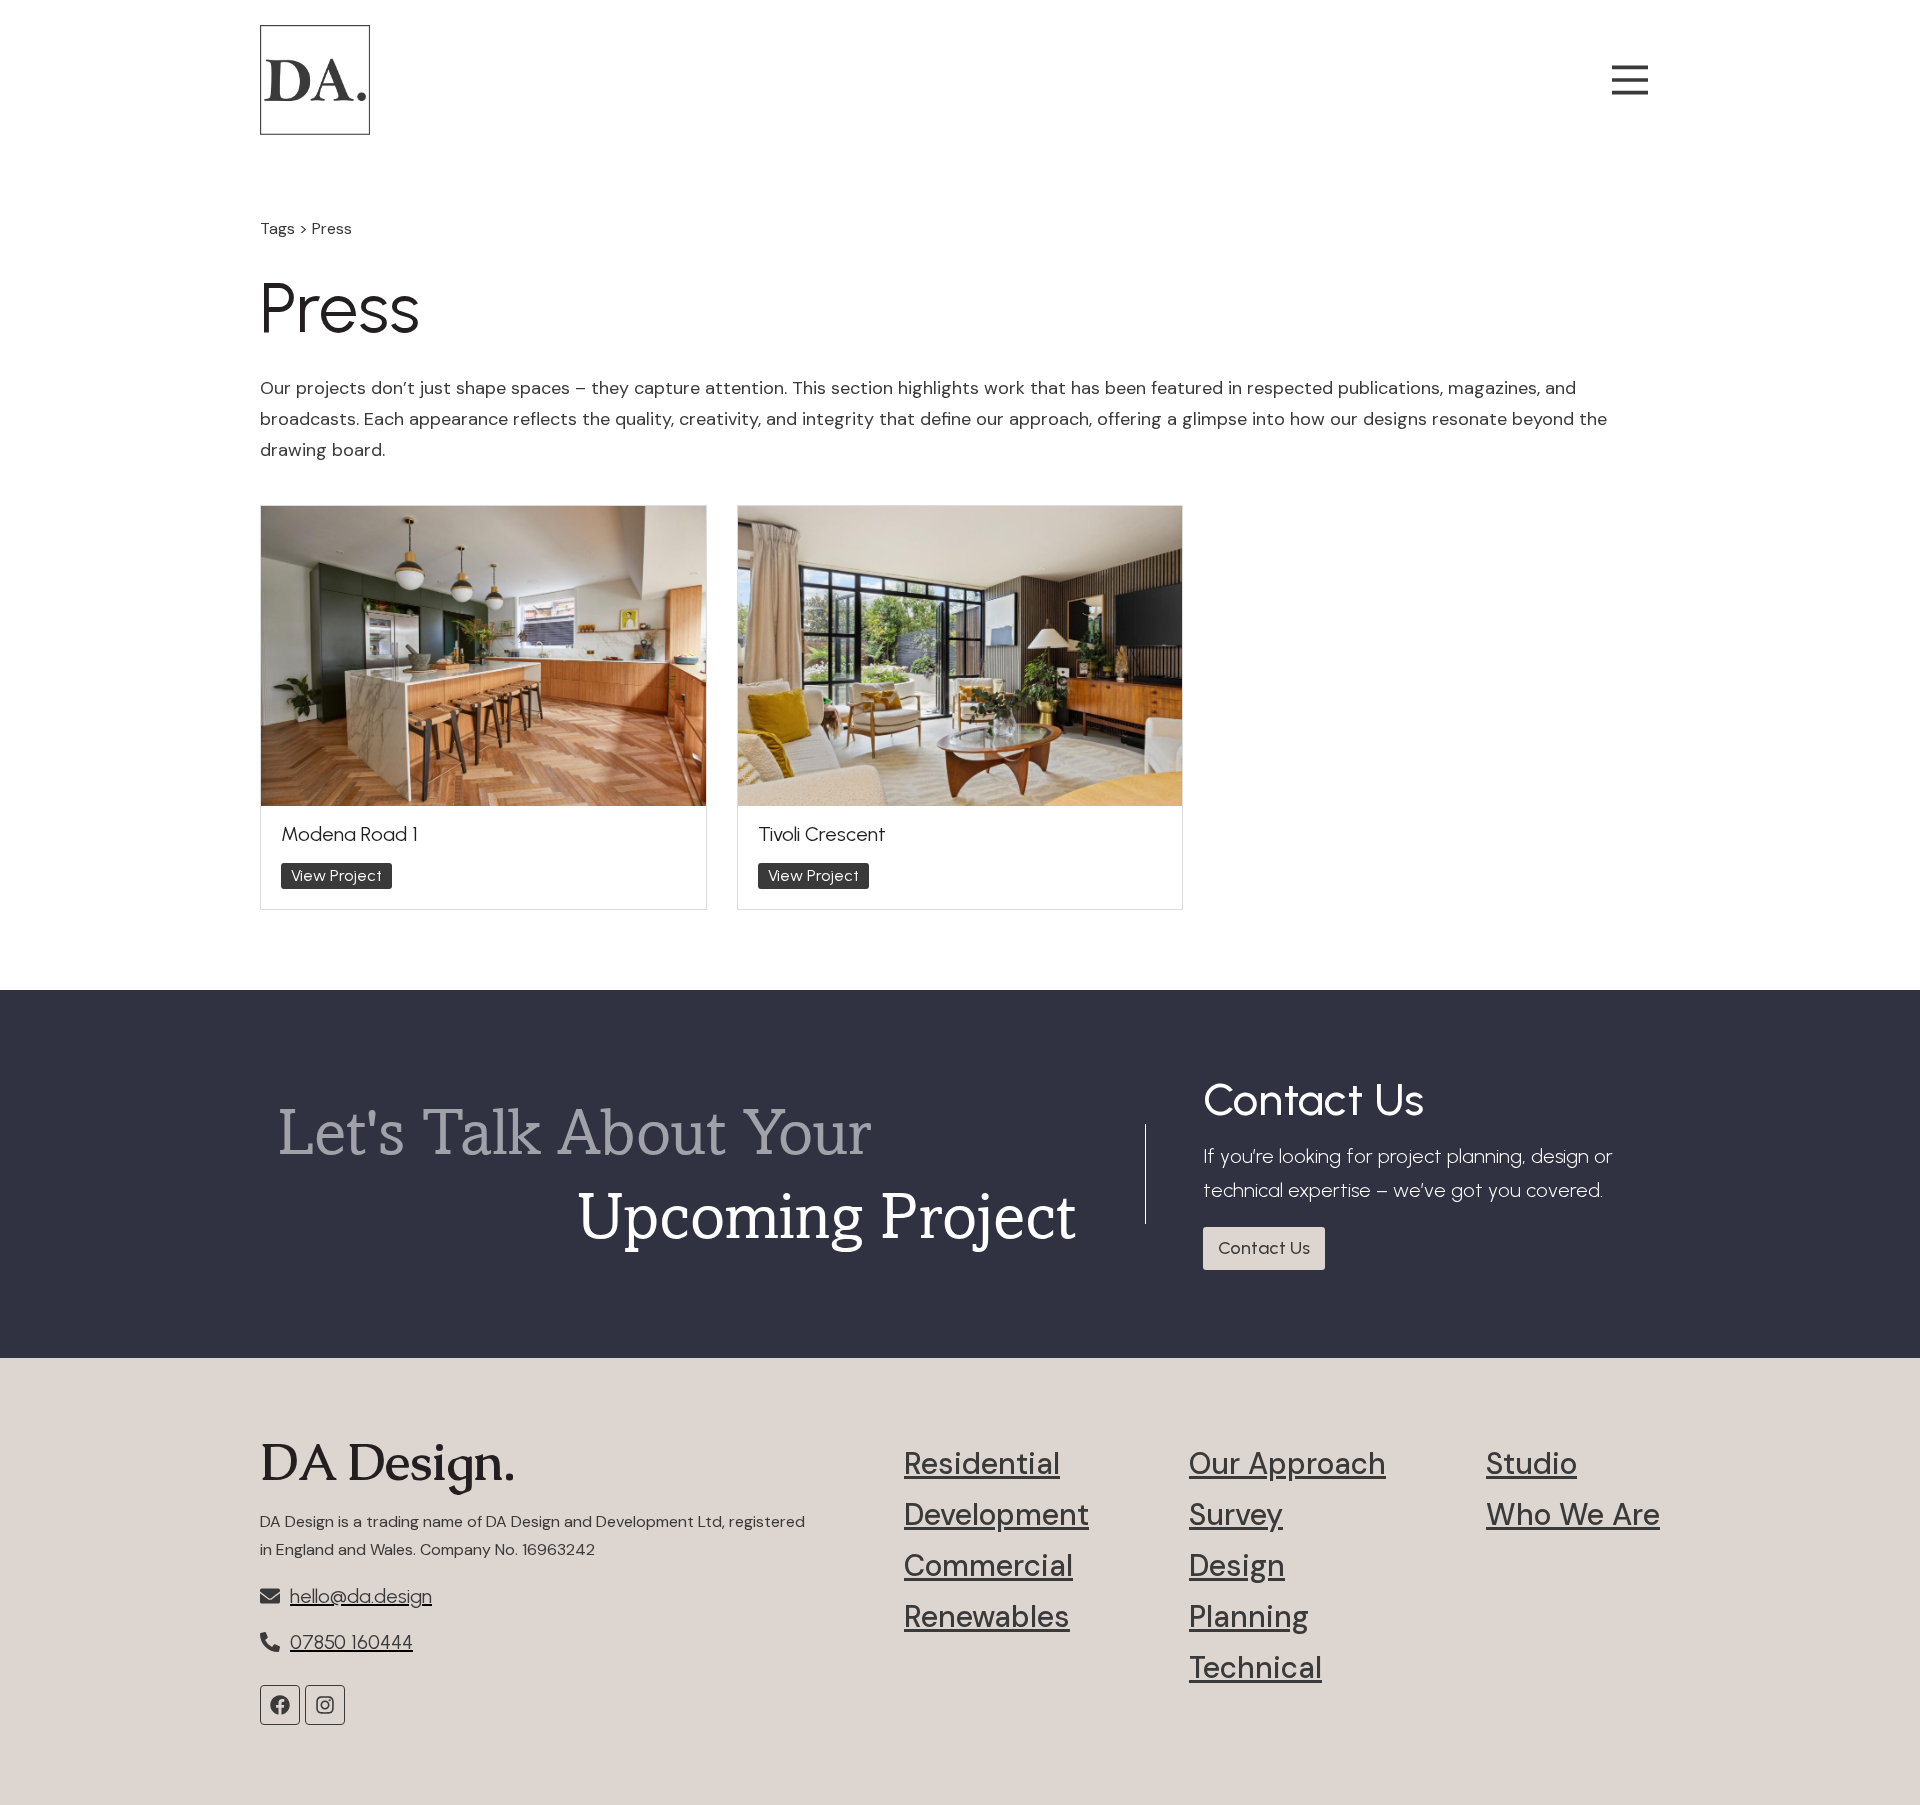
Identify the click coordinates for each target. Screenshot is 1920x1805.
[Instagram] (325, 1705)
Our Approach (1287, 1463)
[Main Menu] (1630, 80)
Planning (1249, 1616)
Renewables (987, 1616)
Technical (1255, 1667)
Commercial (988, 1565)
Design (1237, 1565)
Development (996, 1514)
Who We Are (1573, 1514)
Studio (1531, 1463)
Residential (982, 1463)
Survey (1236, 1514)
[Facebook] (280, 1705)
